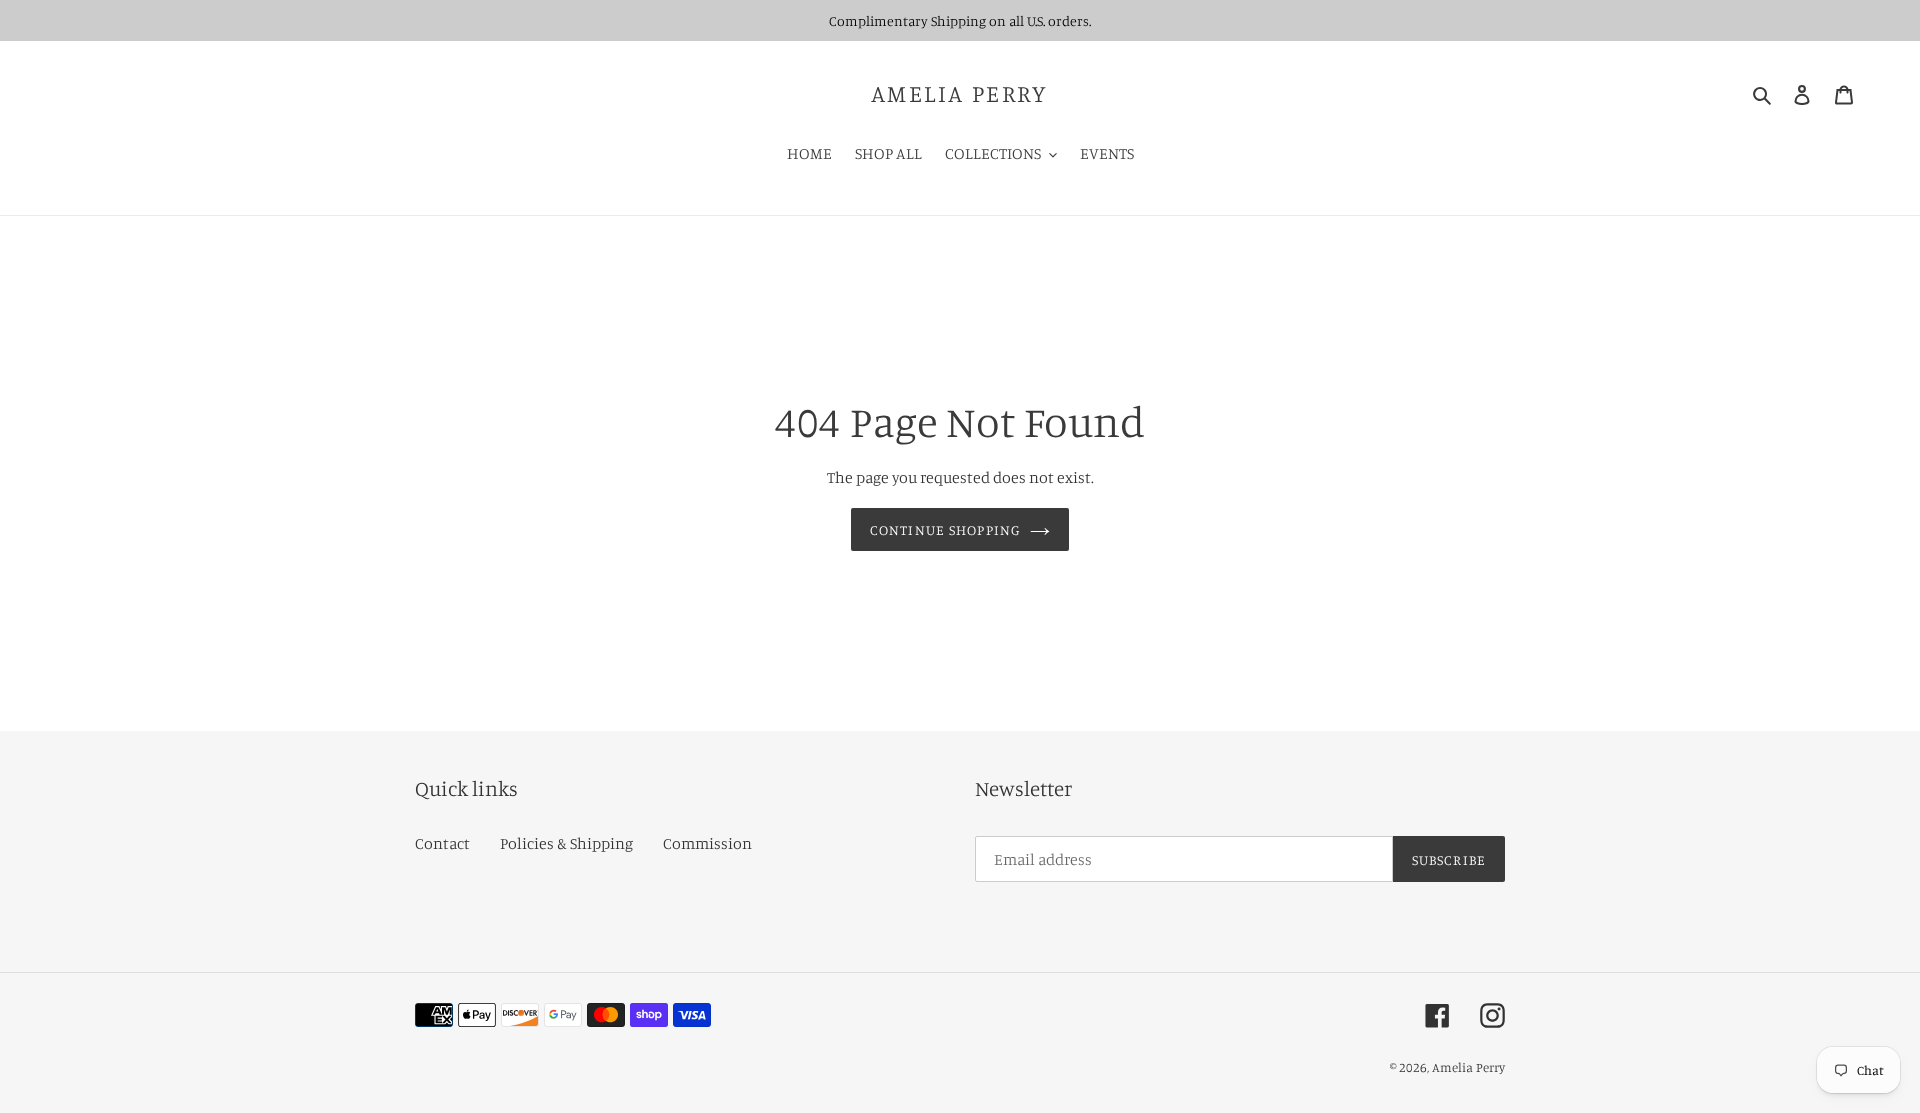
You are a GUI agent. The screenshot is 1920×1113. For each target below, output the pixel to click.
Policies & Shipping (566, 843)
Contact (442, 843)
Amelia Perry (960, 93)
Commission (707, 843)
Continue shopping (945, 529)
